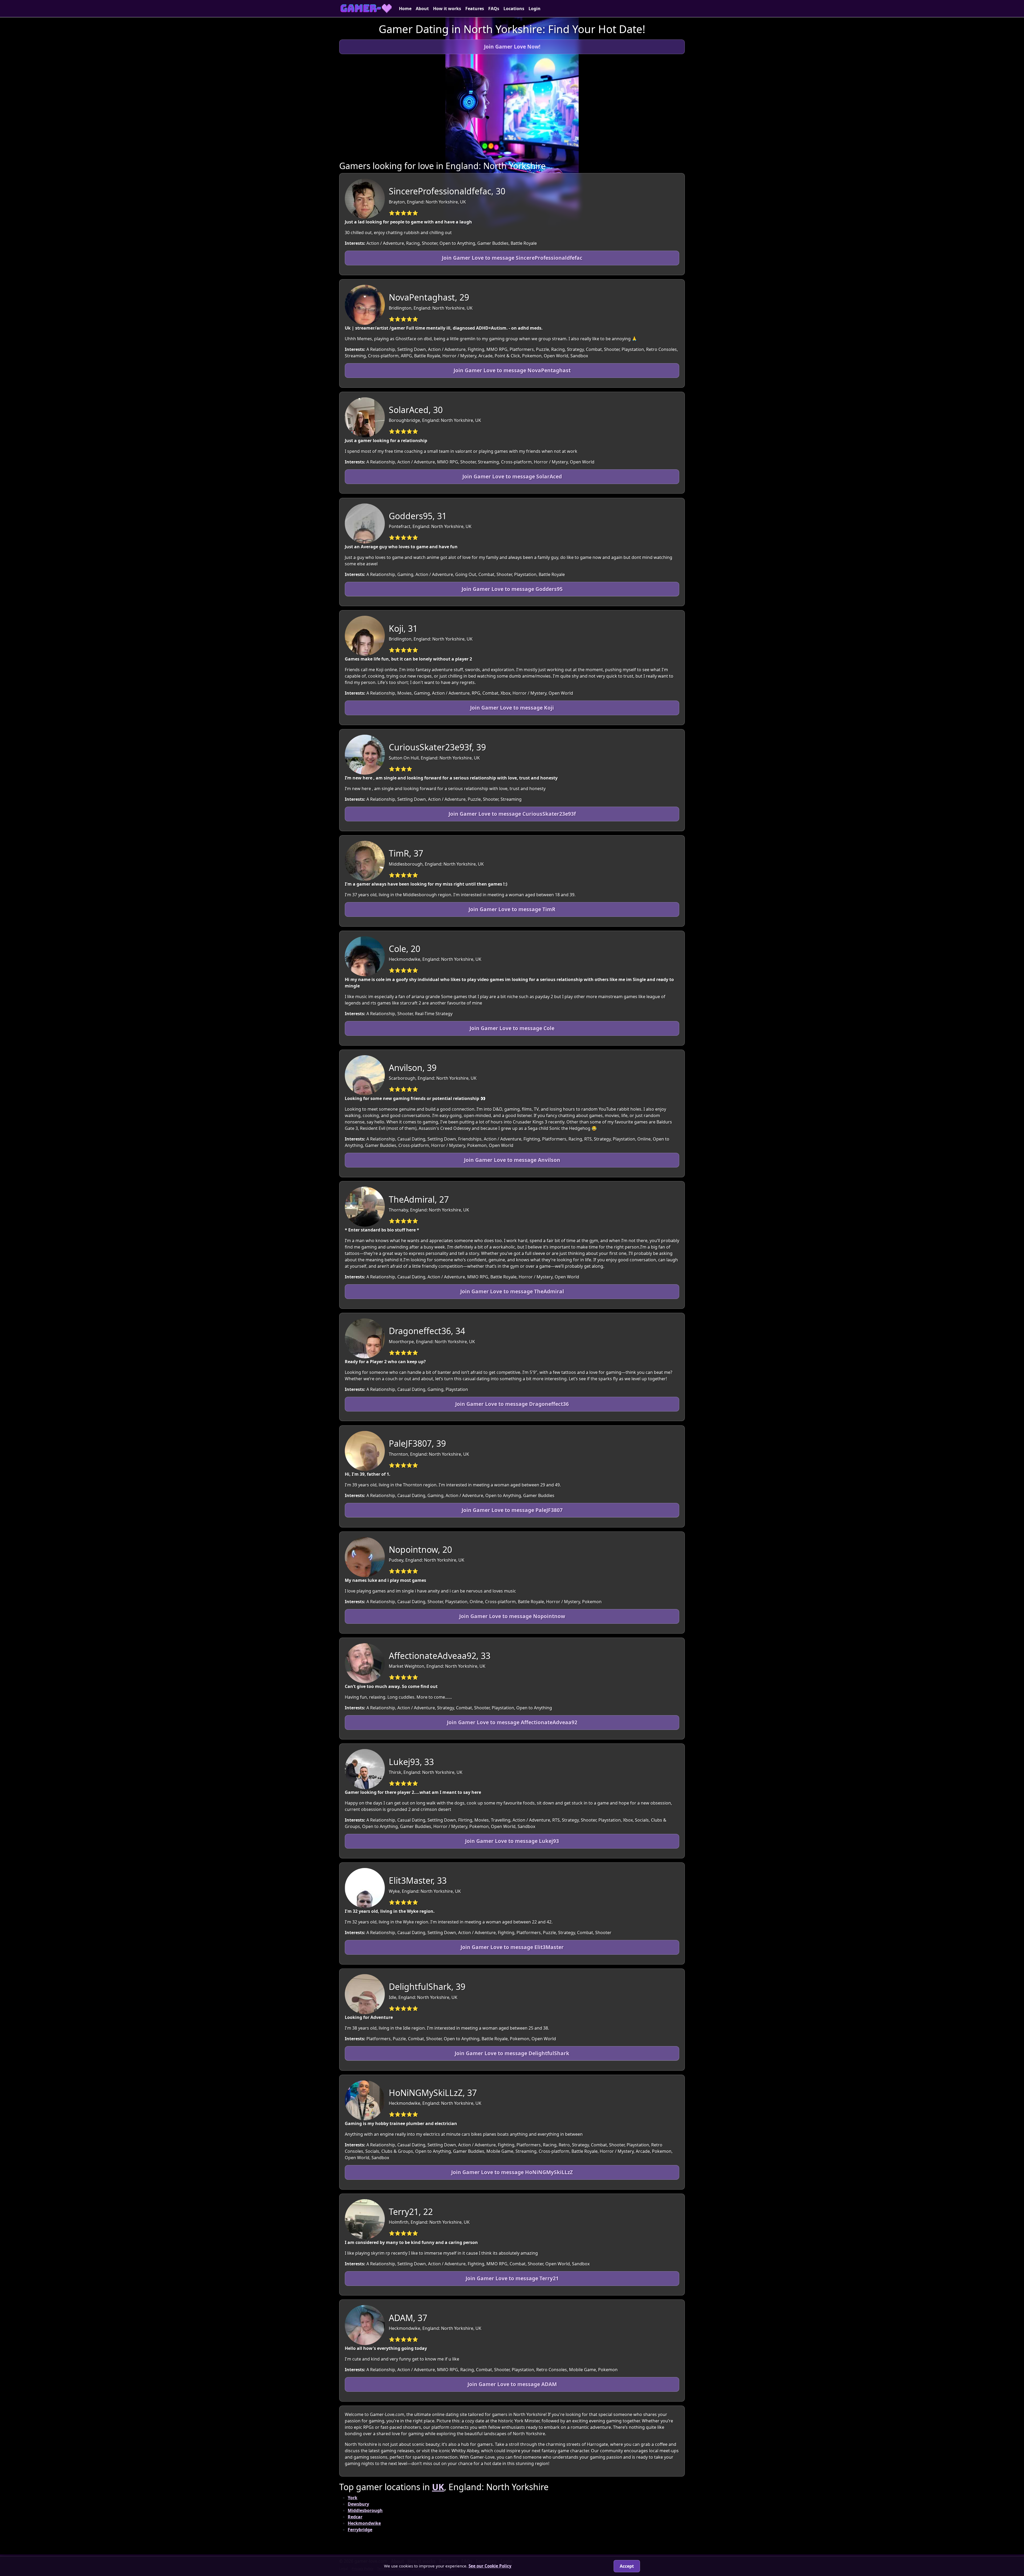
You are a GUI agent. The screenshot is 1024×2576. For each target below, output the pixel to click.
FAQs (494, 9)
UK (438, 2487)
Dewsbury (358, 2504)
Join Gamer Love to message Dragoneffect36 (512, 1404)
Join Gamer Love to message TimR (512, 909)
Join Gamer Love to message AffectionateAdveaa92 (512, 1722)
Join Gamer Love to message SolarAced (512, 476)
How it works (447, 9)
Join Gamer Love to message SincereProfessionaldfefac (512, 258)
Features (475, 9)
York (353, 2498)
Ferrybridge (360, 2530)
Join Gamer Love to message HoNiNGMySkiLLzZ (512, 2172)
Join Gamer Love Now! (512, 47)
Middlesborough (365, 2510)
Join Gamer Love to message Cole (512, 1028)
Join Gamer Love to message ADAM (512, 2384)
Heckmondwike (364, 2523)
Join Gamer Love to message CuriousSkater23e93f (512, 814)
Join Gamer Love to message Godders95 (512, 589)
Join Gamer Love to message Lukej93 (512, 1841)
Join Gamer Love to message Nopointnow (512, 1616)
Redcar (355, 2517)
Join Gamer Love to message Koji (512, 708)
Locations (514, 9)
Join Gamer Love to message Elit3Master (512, 1947)
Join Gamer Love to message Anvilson (512, 1160)
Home (405, 9)
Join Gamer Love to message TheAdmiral (512, 1291)
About (422, 9)
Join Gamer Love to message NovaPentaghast (512, 370)
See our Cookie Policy (490, 2566)
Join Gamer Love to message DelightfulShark (512, 2053)
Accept (627, 2566)
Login (535, 9)
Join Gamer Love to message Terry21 (512, 2278)
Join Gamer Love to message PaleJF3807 (512, 1510)
